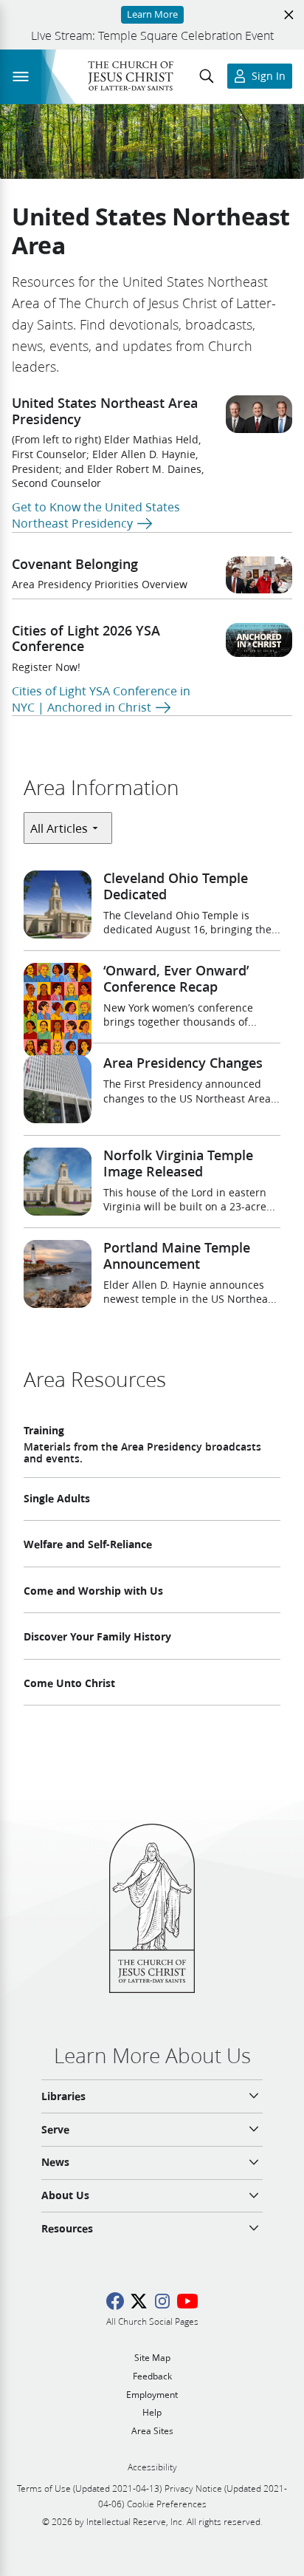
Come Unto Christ (69, 1683)
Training (44, 1431)
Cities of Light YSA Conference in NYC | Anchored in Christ (101, 699)
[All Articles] (68, 828)
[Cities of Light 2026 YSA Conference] (259, 640)
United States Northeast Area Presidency (105, 411)
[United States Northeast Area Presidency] (259, 414)
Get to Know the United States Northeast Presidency (96, 515)
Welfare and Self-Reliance (88, 1544)
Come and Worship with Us (93, 1591)
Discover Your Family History (97, 1637)
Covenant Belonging (75, 564)
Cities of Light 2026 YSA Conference (86, 638)
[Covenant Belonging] (259, 575)
